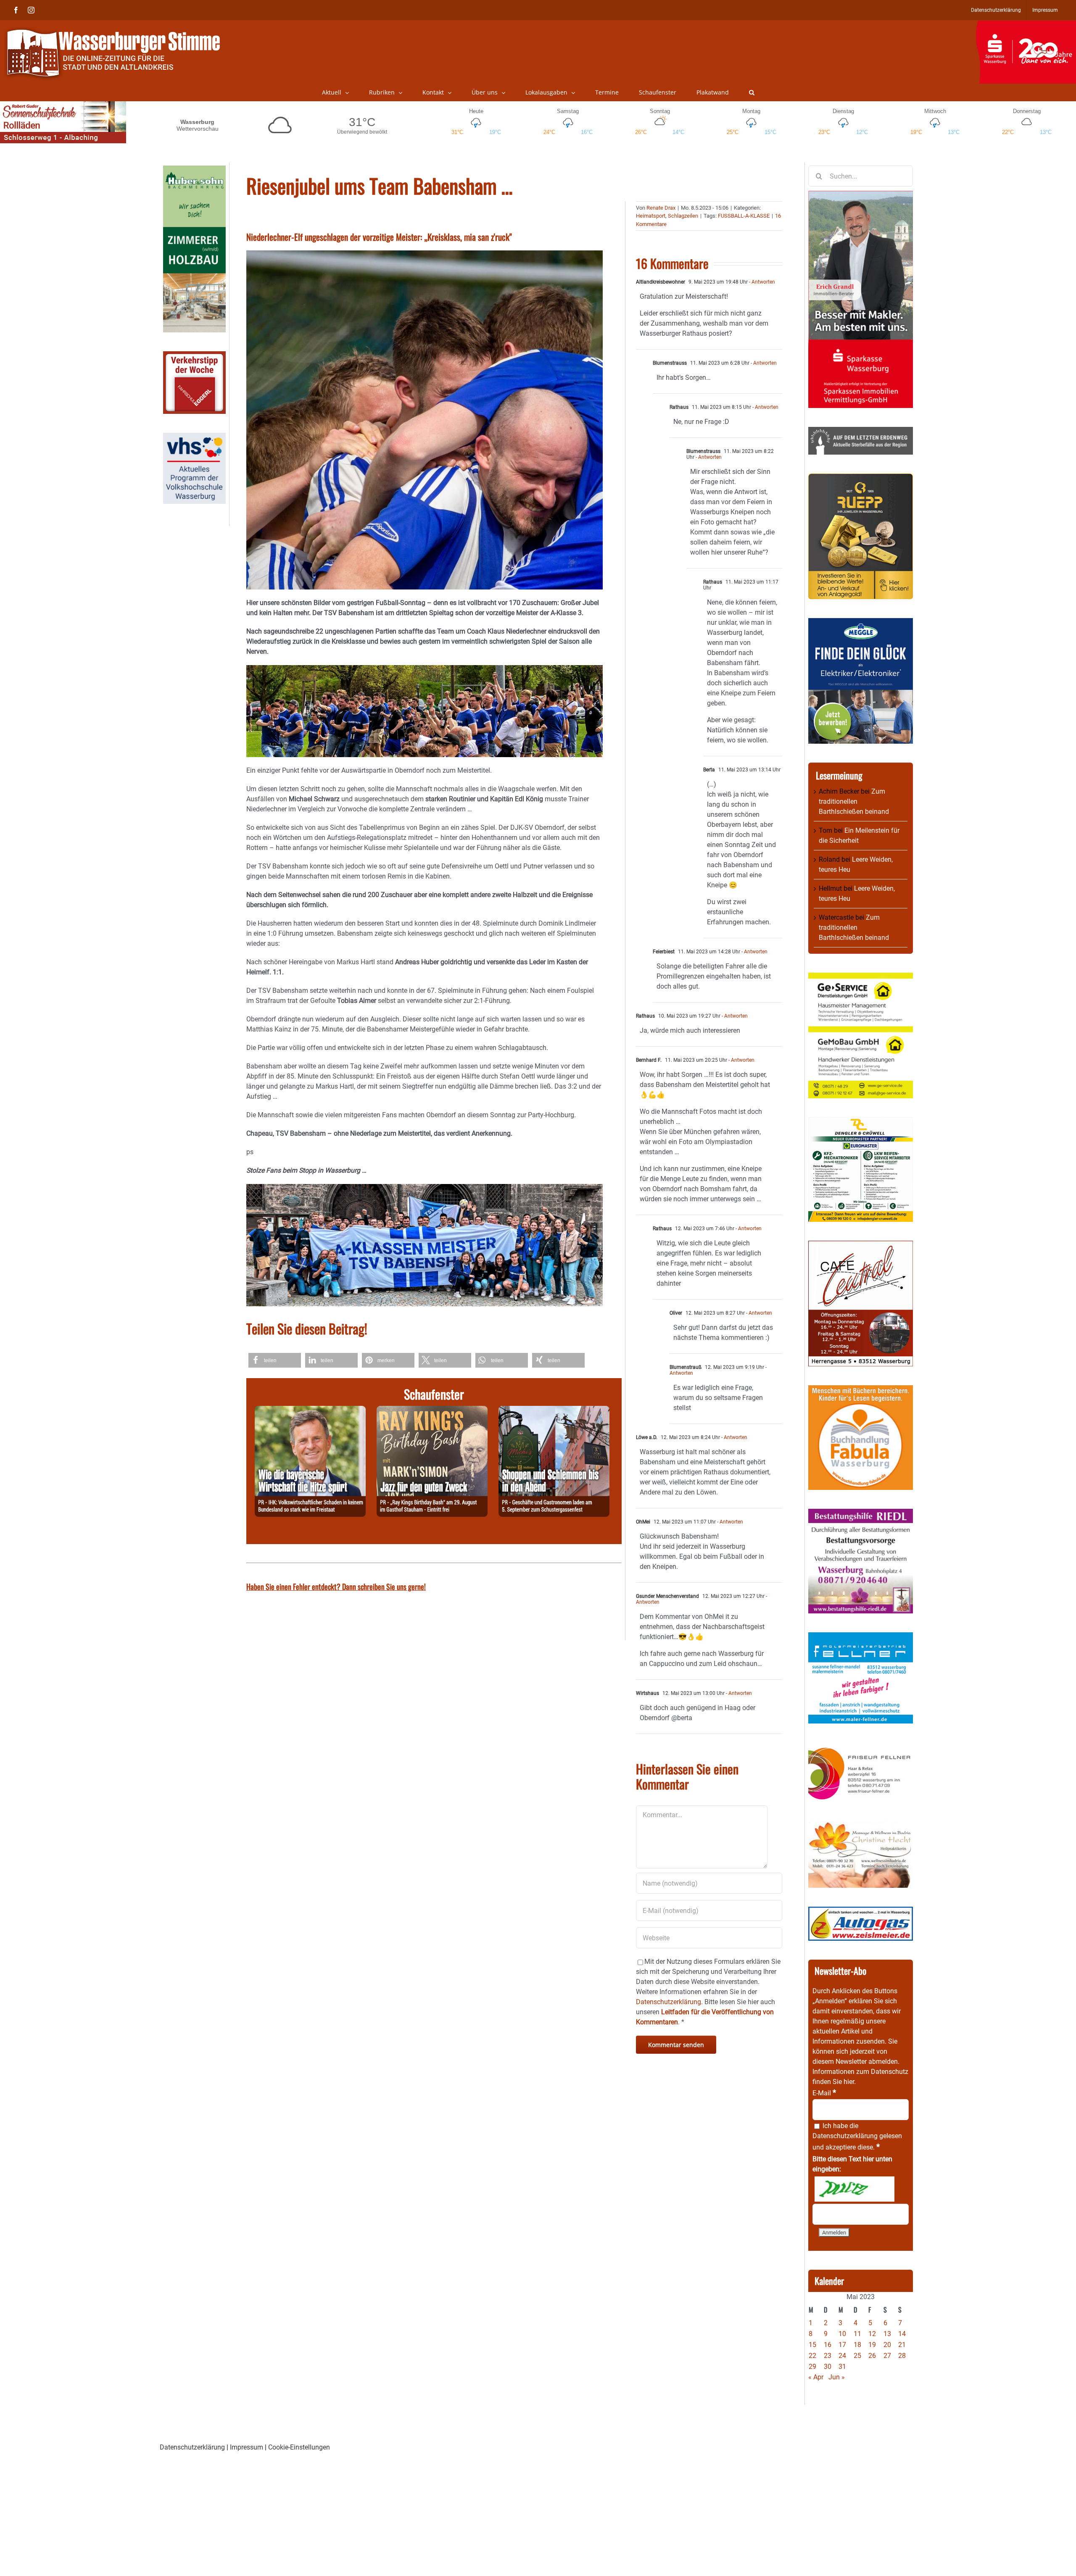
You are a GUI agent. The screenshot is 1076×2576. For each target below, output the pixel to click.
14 (902, 2334)
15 (812, 2345)
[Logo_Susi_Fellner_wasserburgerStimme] (861, 1637)
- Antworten (761, 282)
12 (872, 2334)
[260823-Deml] (554, 1411)
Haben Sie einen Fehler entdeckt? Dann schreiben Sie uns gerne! (336, 1587)
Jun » (837, 2377)
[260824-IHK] (310, 1411)
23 (828, 2356)
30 (828, 2367)
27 (887, 2356)
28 (902, 2356)
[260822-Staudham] (432, 1411)
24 (842, 2356)
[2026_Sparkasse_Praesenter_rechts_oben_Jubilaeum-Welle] (1026, 25)
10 (842, 2334)
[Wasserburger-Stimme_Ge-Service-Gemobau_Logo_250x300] (861, 978)
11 (857, 2334)
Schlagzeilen (683, 216)
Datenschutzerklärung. (669, 2002)
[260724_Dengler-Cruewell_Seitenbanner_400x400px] (861, 1122)
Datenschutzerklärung (845, 2136)
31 (842, 2367)
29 (812, 2367)
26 (872, 2356)
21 (902, 2345)
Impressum (247, 2447)
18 (857, 2345)
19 (872, 2345)
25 (857, 2356)
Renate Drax (661, 208)
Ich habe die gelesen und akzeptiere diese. (857, 2137)
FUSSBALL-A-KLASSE (744, 216)
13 (887, 2334)
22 (812, 2356)
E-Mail (824, 2093)
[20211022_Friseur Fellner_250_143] (861, 1747)
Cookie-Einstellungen (299, 2447)
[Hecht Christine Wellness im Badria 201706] (861, 1826)
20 (887, 2345)
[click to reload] (854, 2189)
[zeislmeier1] (861, 1912)
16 (828, 2345)
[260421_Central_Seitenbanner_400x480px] (861, 1246)
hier (849, 2082)
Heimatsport (651, 216)
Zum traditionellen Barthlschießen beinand (854, 801)
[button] (752, 92)
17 (842, 2345)
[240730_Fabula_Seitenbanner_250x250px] (861, 1390)
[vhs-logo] (194, 438)
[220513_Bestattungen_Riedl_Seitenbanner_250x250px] (861, 1514)
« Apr (816, 2377)
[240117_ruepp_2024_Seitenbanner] (861, 478)
